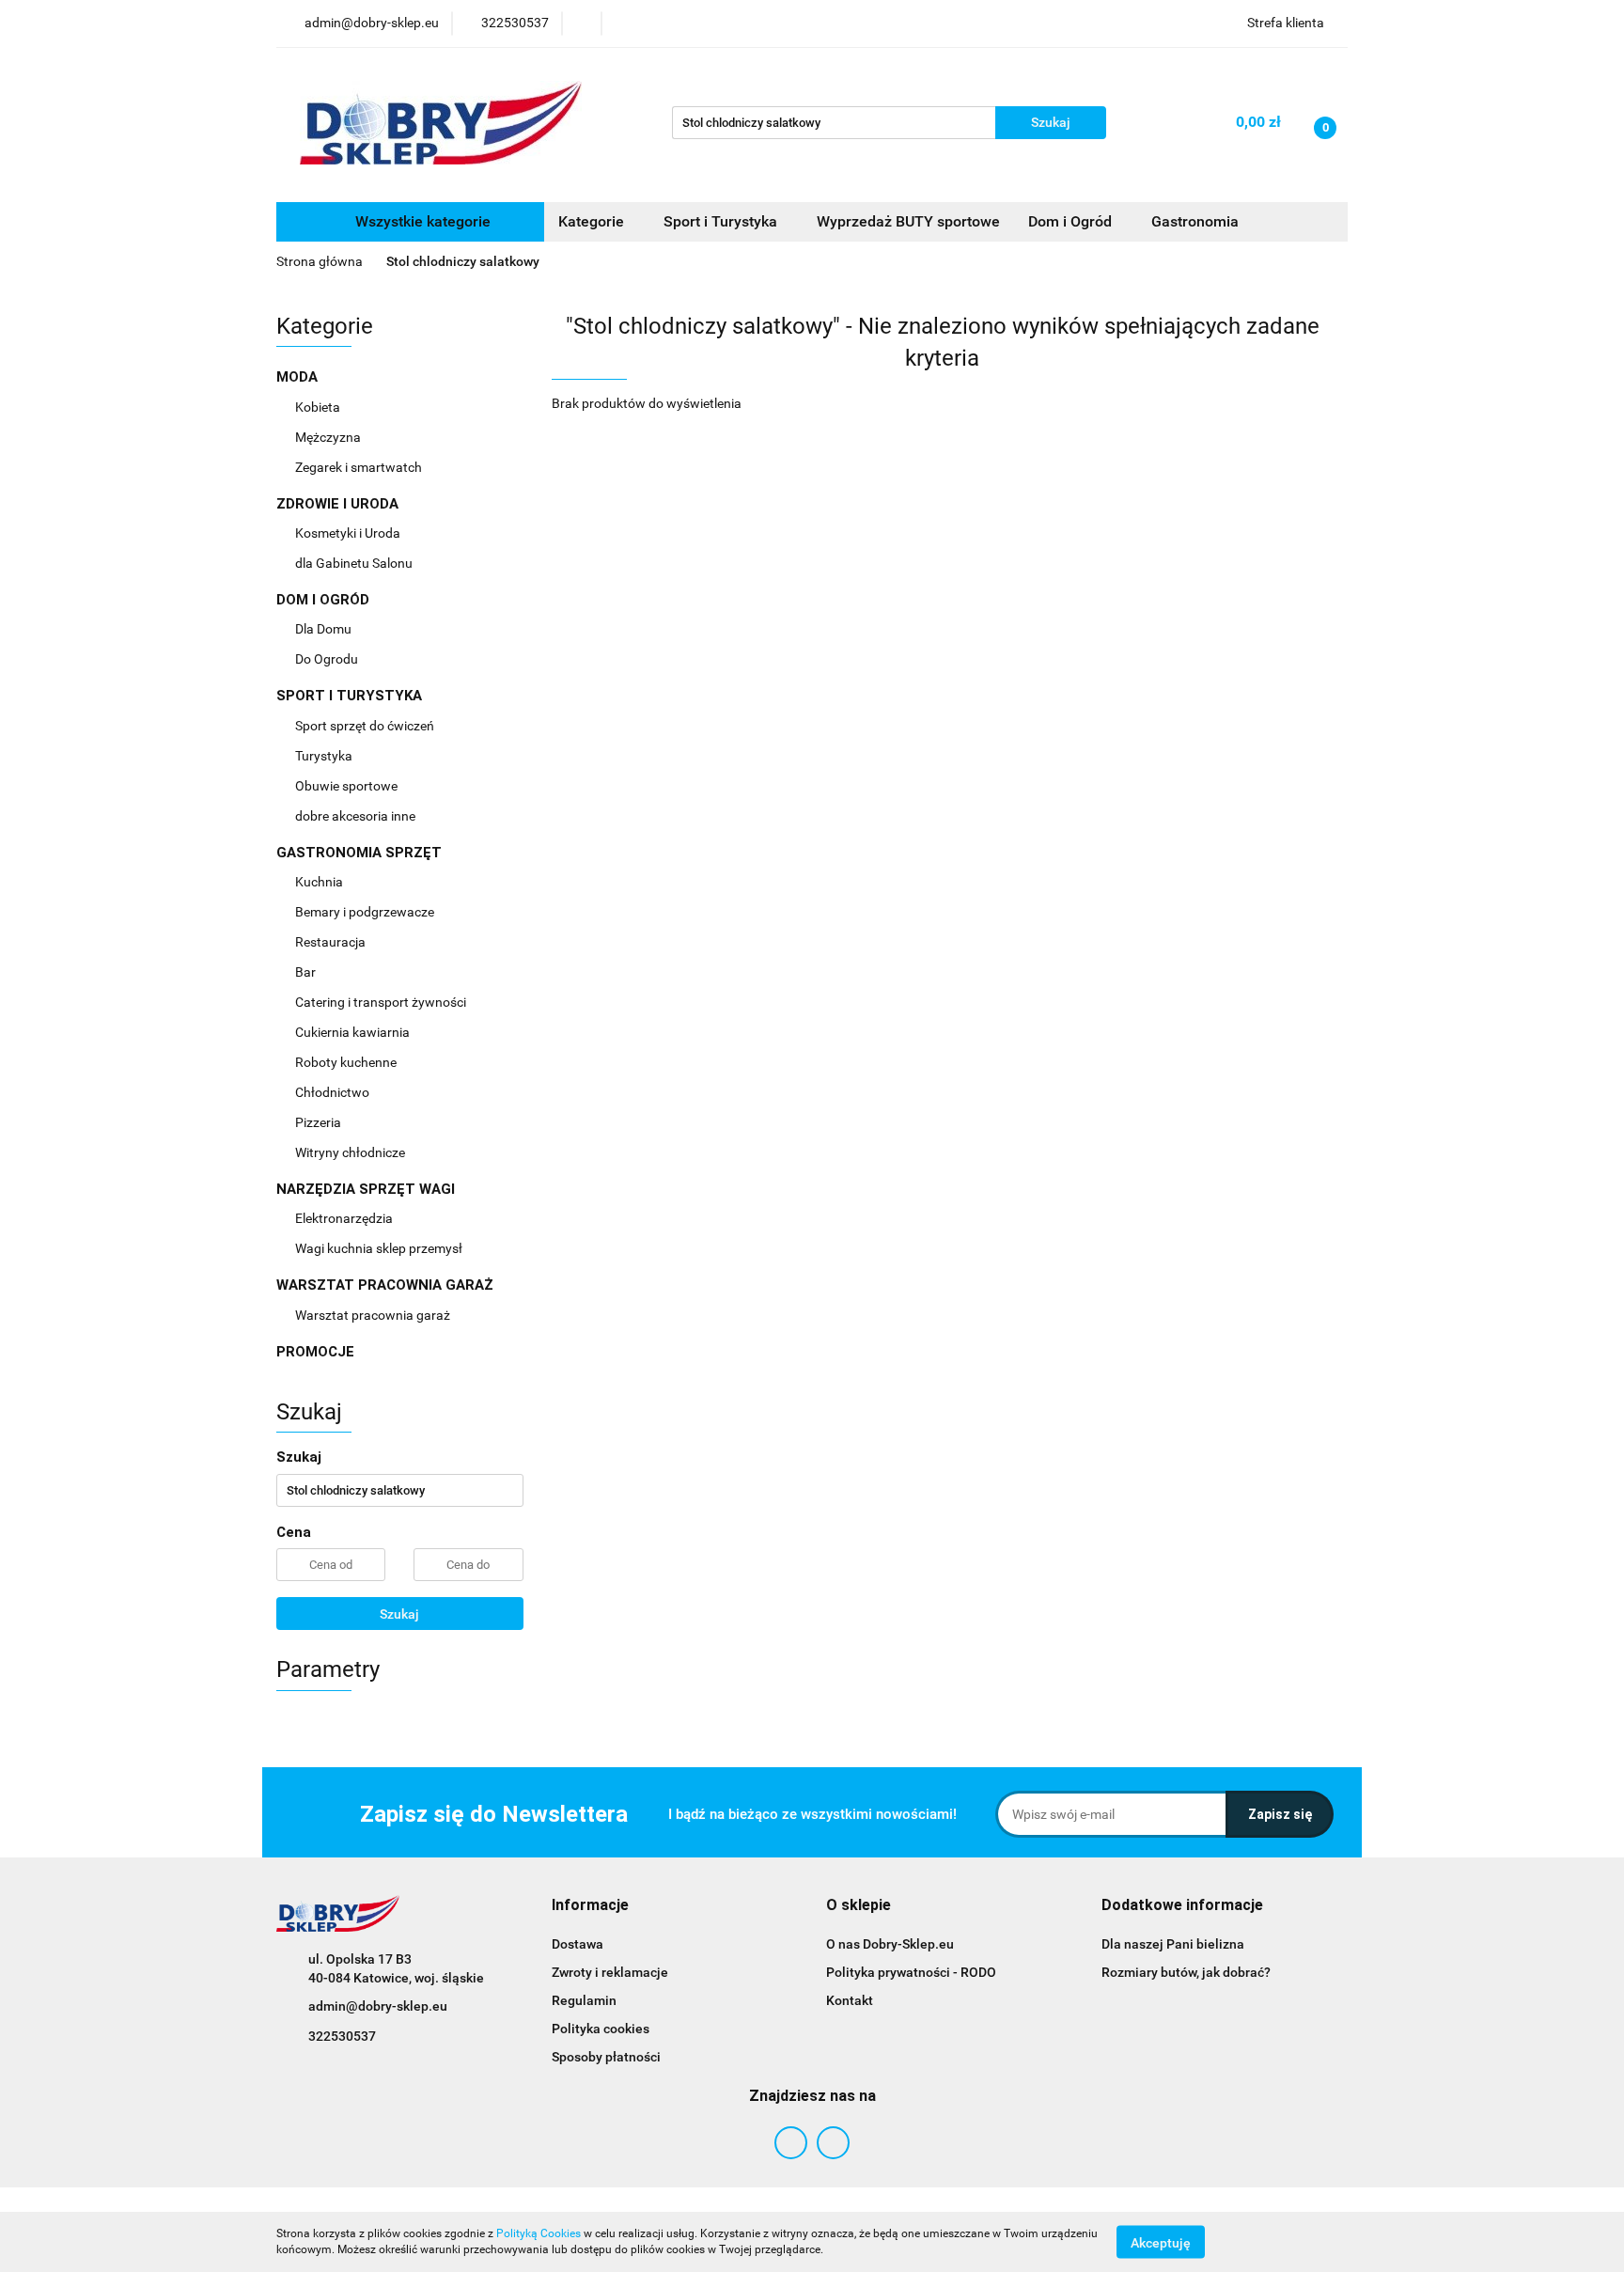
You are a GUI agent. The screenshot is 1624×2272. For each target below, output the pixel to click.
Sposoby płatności (606, 2057)
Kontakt (850, 2000)
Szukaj (399, 1614)
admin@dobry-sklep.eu (378, 2006)
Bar (307, 972)
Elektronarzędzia (345, 1218)
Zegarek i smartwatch (359, 467)
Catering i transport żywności (382, 1002)
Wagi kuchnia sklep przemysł (380, 1248)
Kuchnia (320, 882)
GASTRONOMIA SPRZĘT (361, 853)
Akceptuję (1161, 2242)
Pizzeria (320, 1122)
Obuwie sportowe (346, 786)
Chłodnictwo (334, 1092)
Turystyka (325, 756)
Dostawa (578, 1944)
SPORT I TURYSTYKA (351, 696)
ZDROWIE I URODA (339, 504)
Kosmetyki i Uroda (348, 533)
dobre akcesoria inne (355, 816)
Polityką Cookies (539, 2233)
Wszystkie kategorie (421, 221)
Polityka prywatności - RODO (911, 1972)
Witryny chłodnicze (350, 1152)
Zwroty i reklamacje (610, 1972)
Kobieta (319, 407)
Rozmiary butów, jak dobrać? (1186, 1972)
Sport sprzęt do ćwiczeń (366, 726)
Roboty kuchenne (347, 1062)
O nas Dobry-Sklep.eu (890, 1944)
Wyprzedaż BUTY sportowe (908, 221)
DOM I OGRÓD (325, 600)
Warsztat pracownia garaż (374, 1315)
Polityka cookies (601, 2029)
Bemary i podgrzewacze (366, 912)
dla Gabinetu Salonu (355, 563)
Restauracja (332, 942)
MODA (299, 377)
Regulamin (584, 2000)
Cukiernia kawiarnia (354, 1032)
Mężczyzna (329, 437)
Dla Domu (325, 629)
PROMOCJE (315, 1352)
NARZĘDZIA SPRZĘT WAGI (367, 1189)
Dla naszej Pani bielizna (1173, 1944)
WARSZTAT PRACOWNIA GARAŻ (387, 1285)
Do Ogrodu (328, 659)
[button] (590, 1906)
